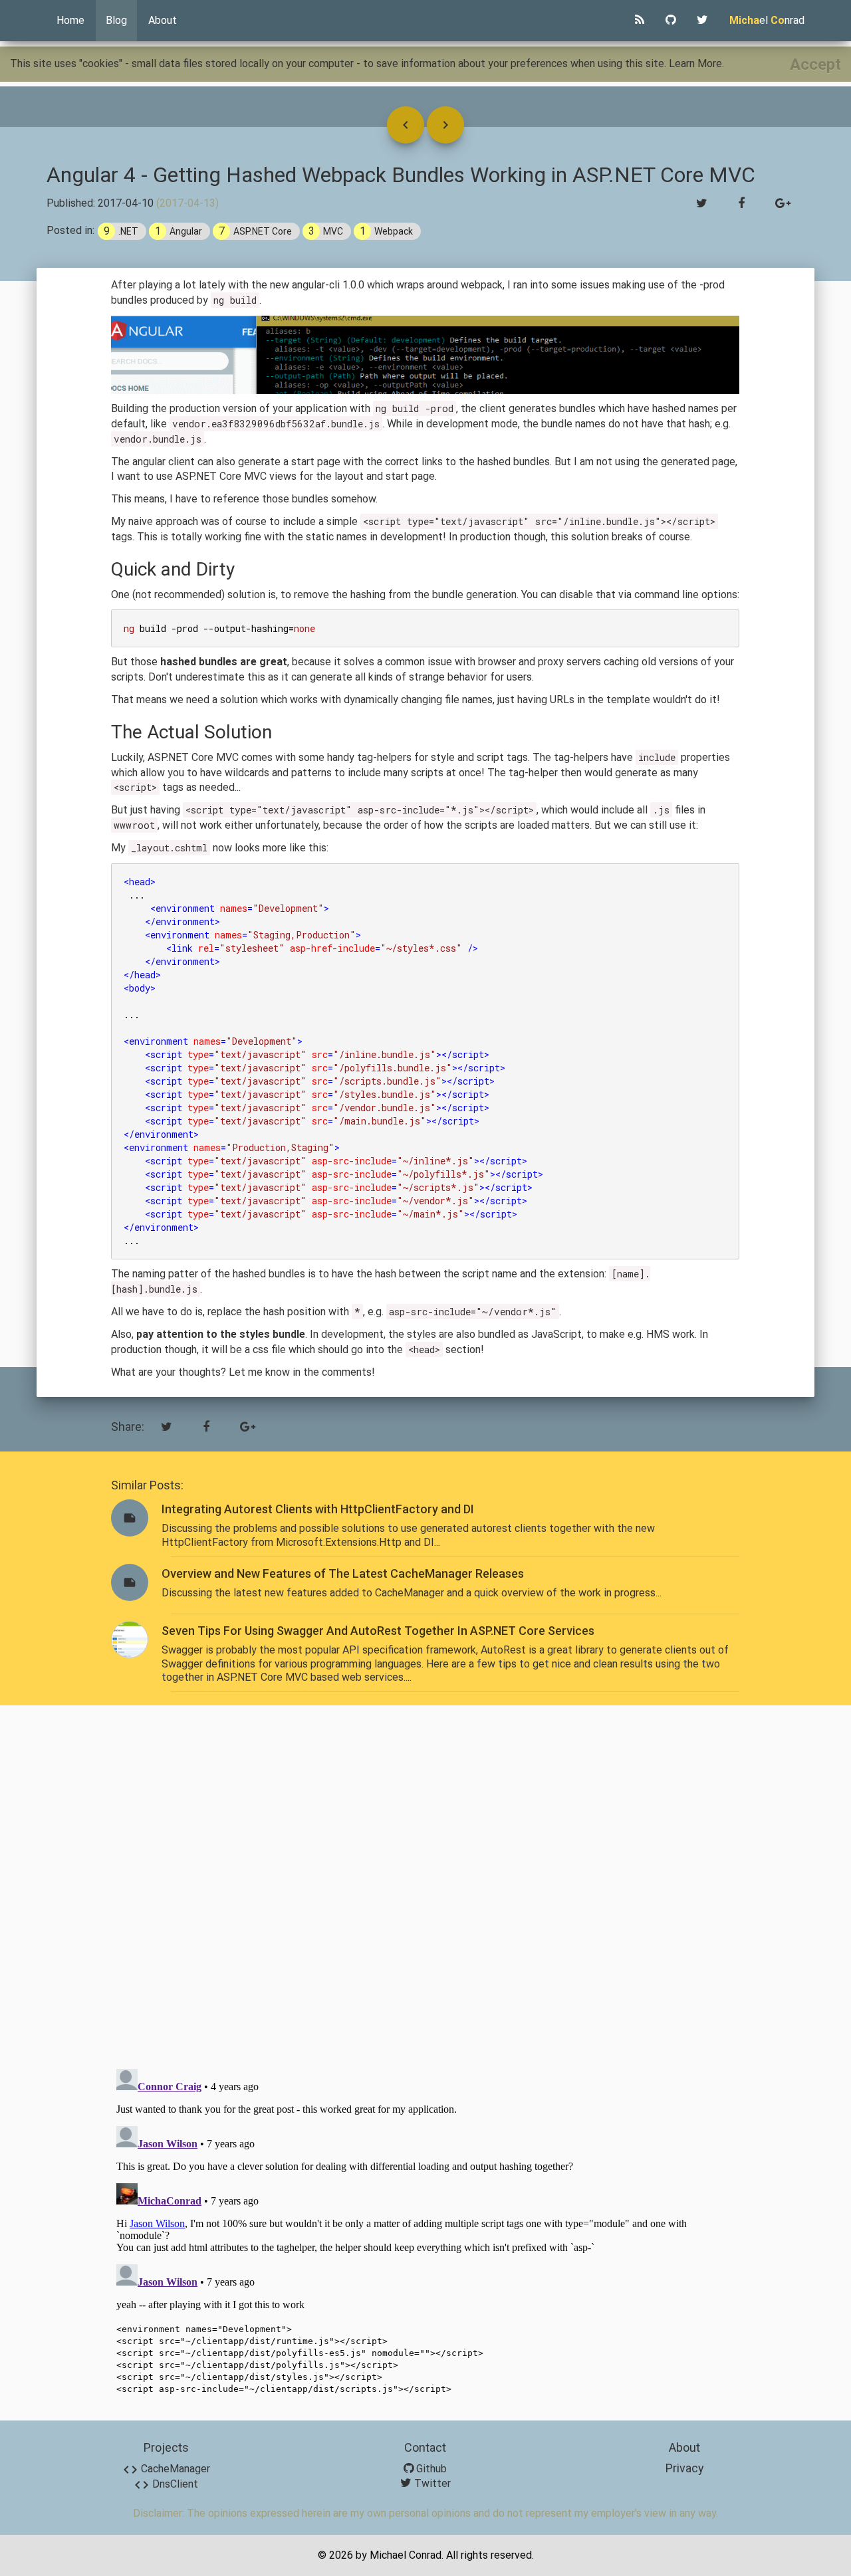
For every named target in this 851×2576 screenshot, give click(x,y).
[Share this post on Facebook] (741, 204)
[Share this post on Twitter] (702, 204)
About (163, 20)
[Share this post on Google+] (783, 204)
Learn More (695, 63)
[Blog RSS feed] (640, 21)
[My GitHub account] (670, 21)
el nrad (767, 20)
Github (430, 2469)
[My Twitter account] (702, 21)
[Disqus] (425, 1885)
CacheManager (166, 2469)
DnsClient (166, 2484)
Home (70, 20)
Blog (116, 20)
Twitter (431, 2483)
